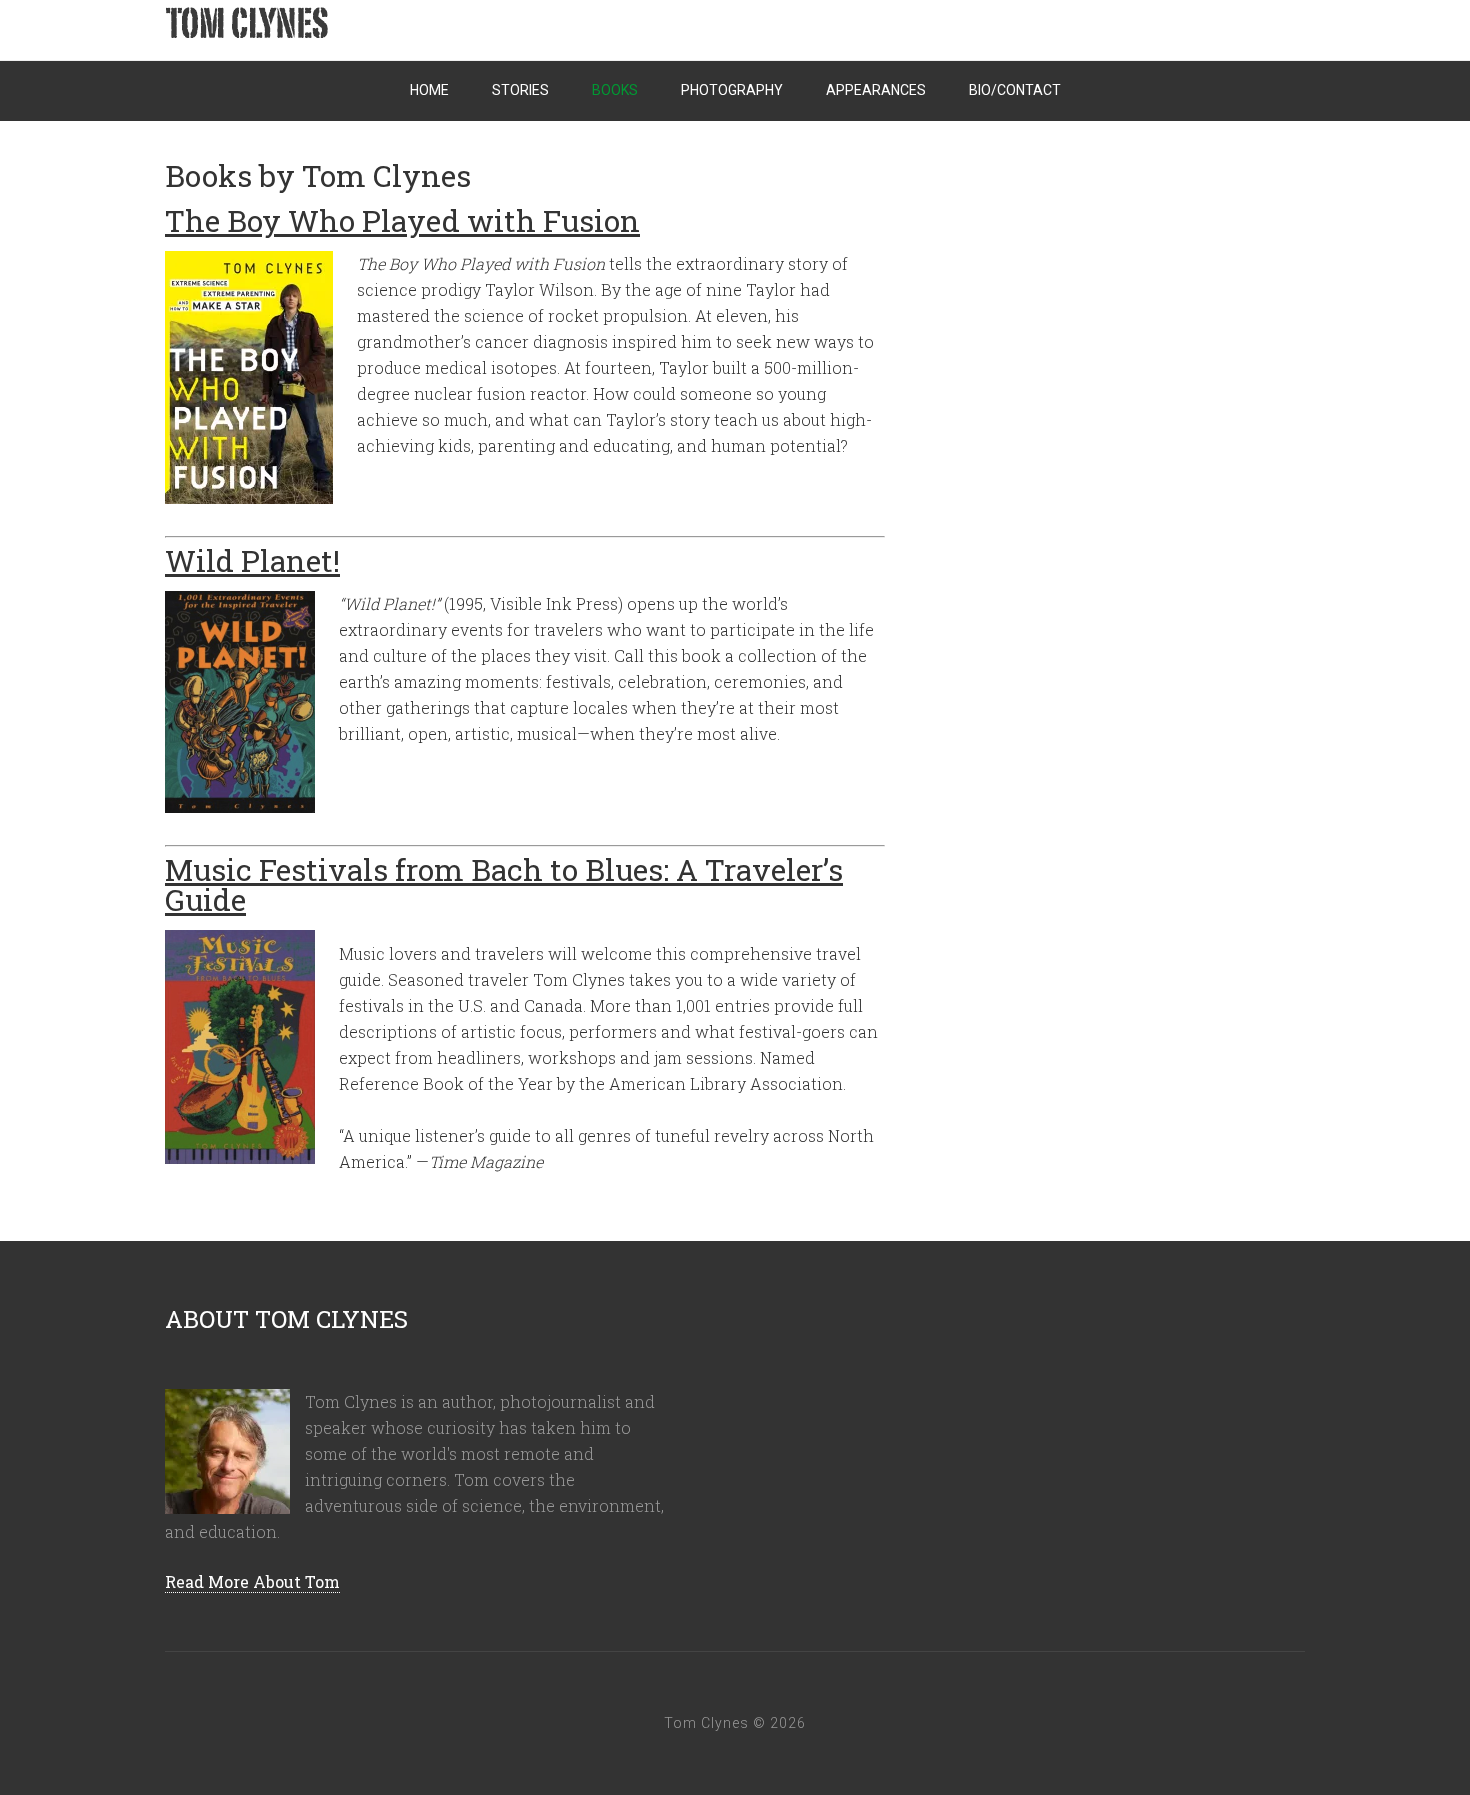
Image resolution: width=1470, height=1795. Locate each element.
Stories (520, 90)
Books (615, 90)
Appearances (876, 90)
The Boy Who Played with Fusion (402, 220)
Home (429, 90)
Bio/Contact (1015, 90)
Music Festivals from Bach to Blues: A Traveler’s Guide (504, 884)
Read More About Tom (252, 1581)
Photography (732, 90)
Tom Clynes (375, 30)
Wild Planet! (252, 560)
